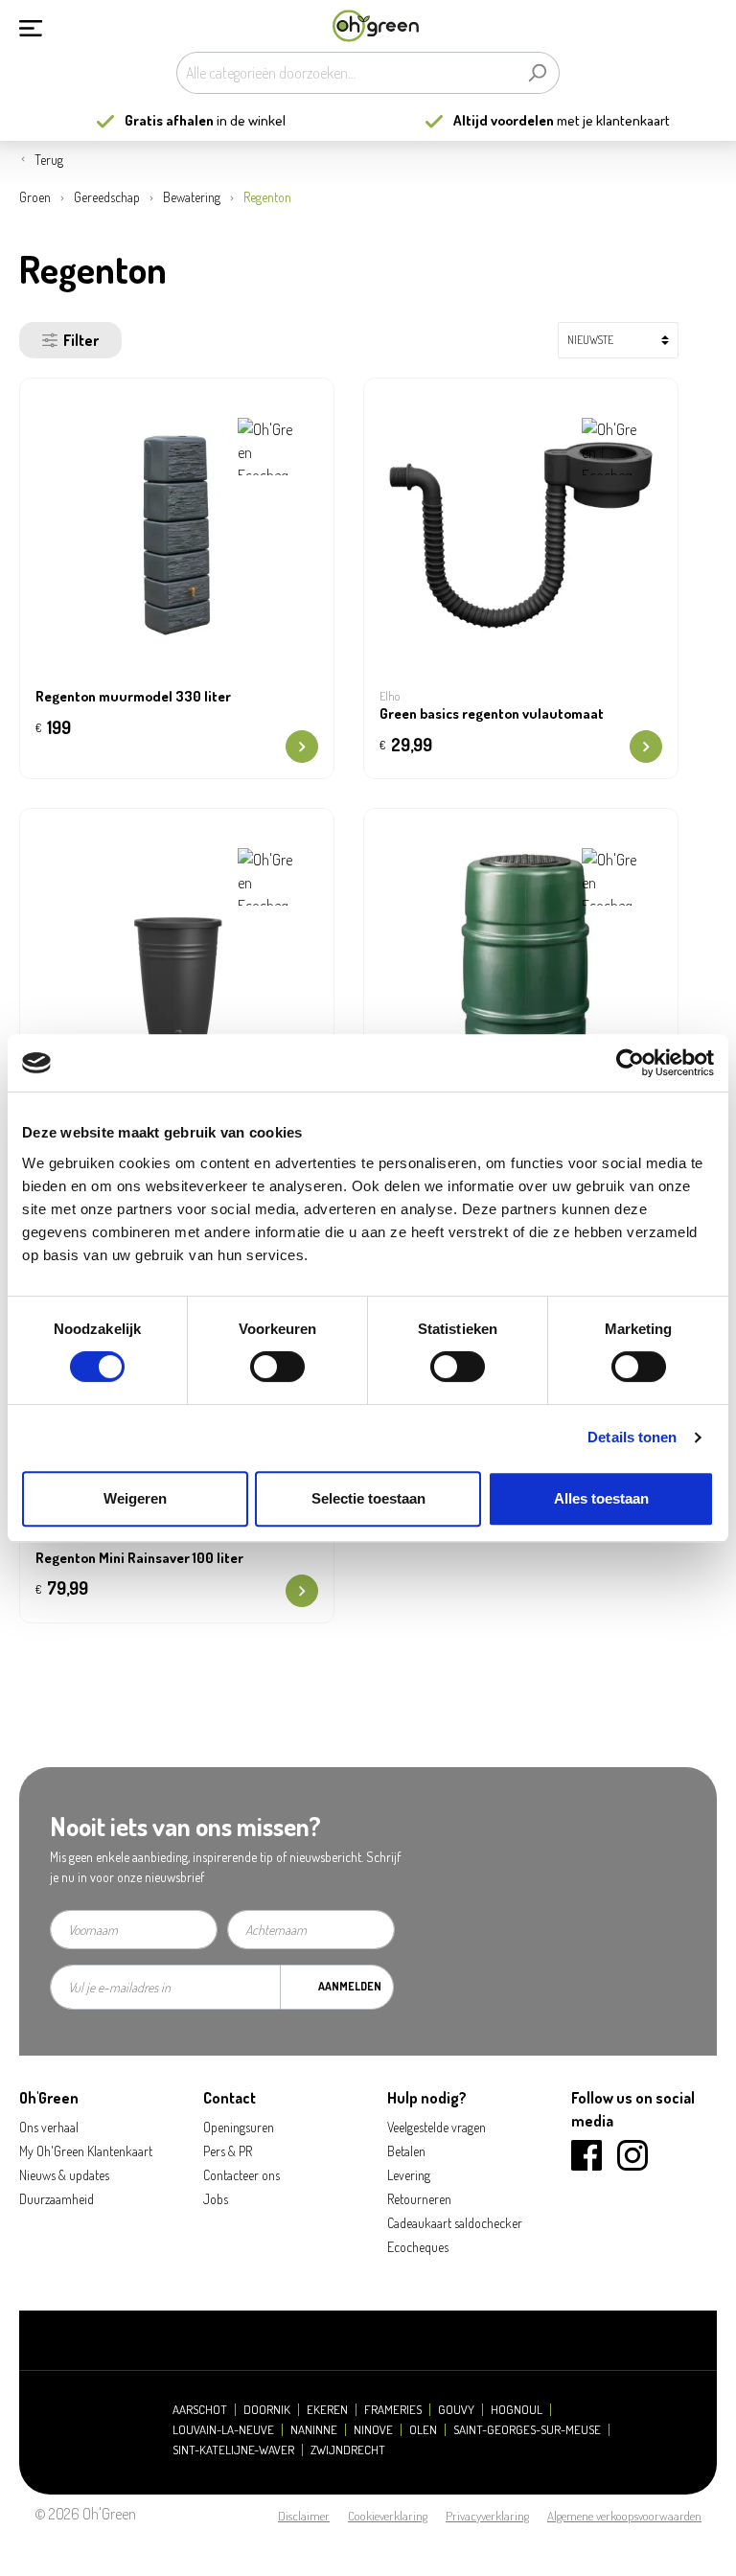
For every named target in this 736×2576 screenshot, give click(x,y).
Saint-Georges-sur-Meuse (527, 2430)
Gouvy (456, 2410)
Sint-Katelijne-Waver (233, 2450)
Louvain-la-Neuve (223, 2430)
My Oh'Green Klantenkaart (86, 2151)
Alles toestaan (601, 1498)
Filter (81, 340)
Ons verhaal (49, 2127)
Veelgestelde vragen (437, 2127)
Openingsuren (239, 2127)
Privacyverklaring (487, 2516)
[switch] (277, 1367)
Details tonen (632, 1437)
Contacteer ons (241, 2175)
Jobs (216, 2199)
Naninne (314, 2430)
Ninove (373, 2430)
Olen (423, 2430)
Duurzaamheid (57, 2199)
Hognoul (517, 2410)
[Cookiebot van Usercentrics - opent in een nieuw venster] (630, 1063)
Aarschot (200, 2410)
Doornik (267, 2410)
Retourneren (419, 2199)
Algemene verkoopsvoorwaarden (624, 2516)
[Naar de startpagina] (376, 26)
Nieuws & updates (64, 2175)
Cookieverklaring (388, 2516)
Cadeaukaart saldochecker (455, 2223)
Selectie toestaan (368, 1498)
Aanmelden (350, 1986)
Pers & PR (228, 2151)
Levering (409, 2175)
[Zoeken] (537, 73)
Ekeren (327, 2410)
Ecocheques (418, 2247)
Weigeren (135, 1498)
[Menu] (31, 26)
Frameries (393, 2410)
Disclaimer (304, 2516)
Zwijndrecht (348, 2450)
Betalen (406, 2151)
